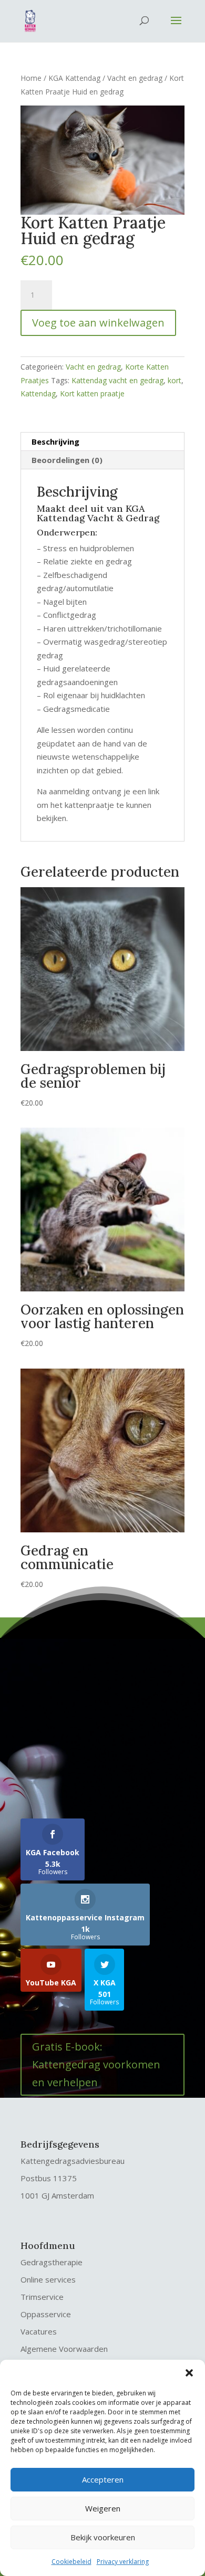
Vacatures (39, 2331)
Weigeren (103, 2508)
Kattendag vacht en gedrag (117, 380)
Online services (48, 2279)
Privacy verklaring (123, 2562)
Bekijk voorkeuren (103, 2537)
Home (31, 78)
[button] (189, 2373)
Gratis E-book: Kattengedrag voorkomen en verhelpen (96, 2064)
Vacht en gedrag (135, 78)
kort (175, 380)
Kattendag (38, 393)
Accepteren (103, 2479)
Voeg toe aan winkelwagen (98, 323)
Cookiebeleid (71, 2562)
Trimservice (42, 2297)
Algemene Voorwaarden (64, 2349)
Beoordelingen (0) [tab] (67, 460)
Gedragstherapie (52, 2262)
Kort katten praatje (92, 393)
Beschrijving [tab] (55, 441)
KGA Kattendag (74, 78)
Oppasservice (46, 2314)
